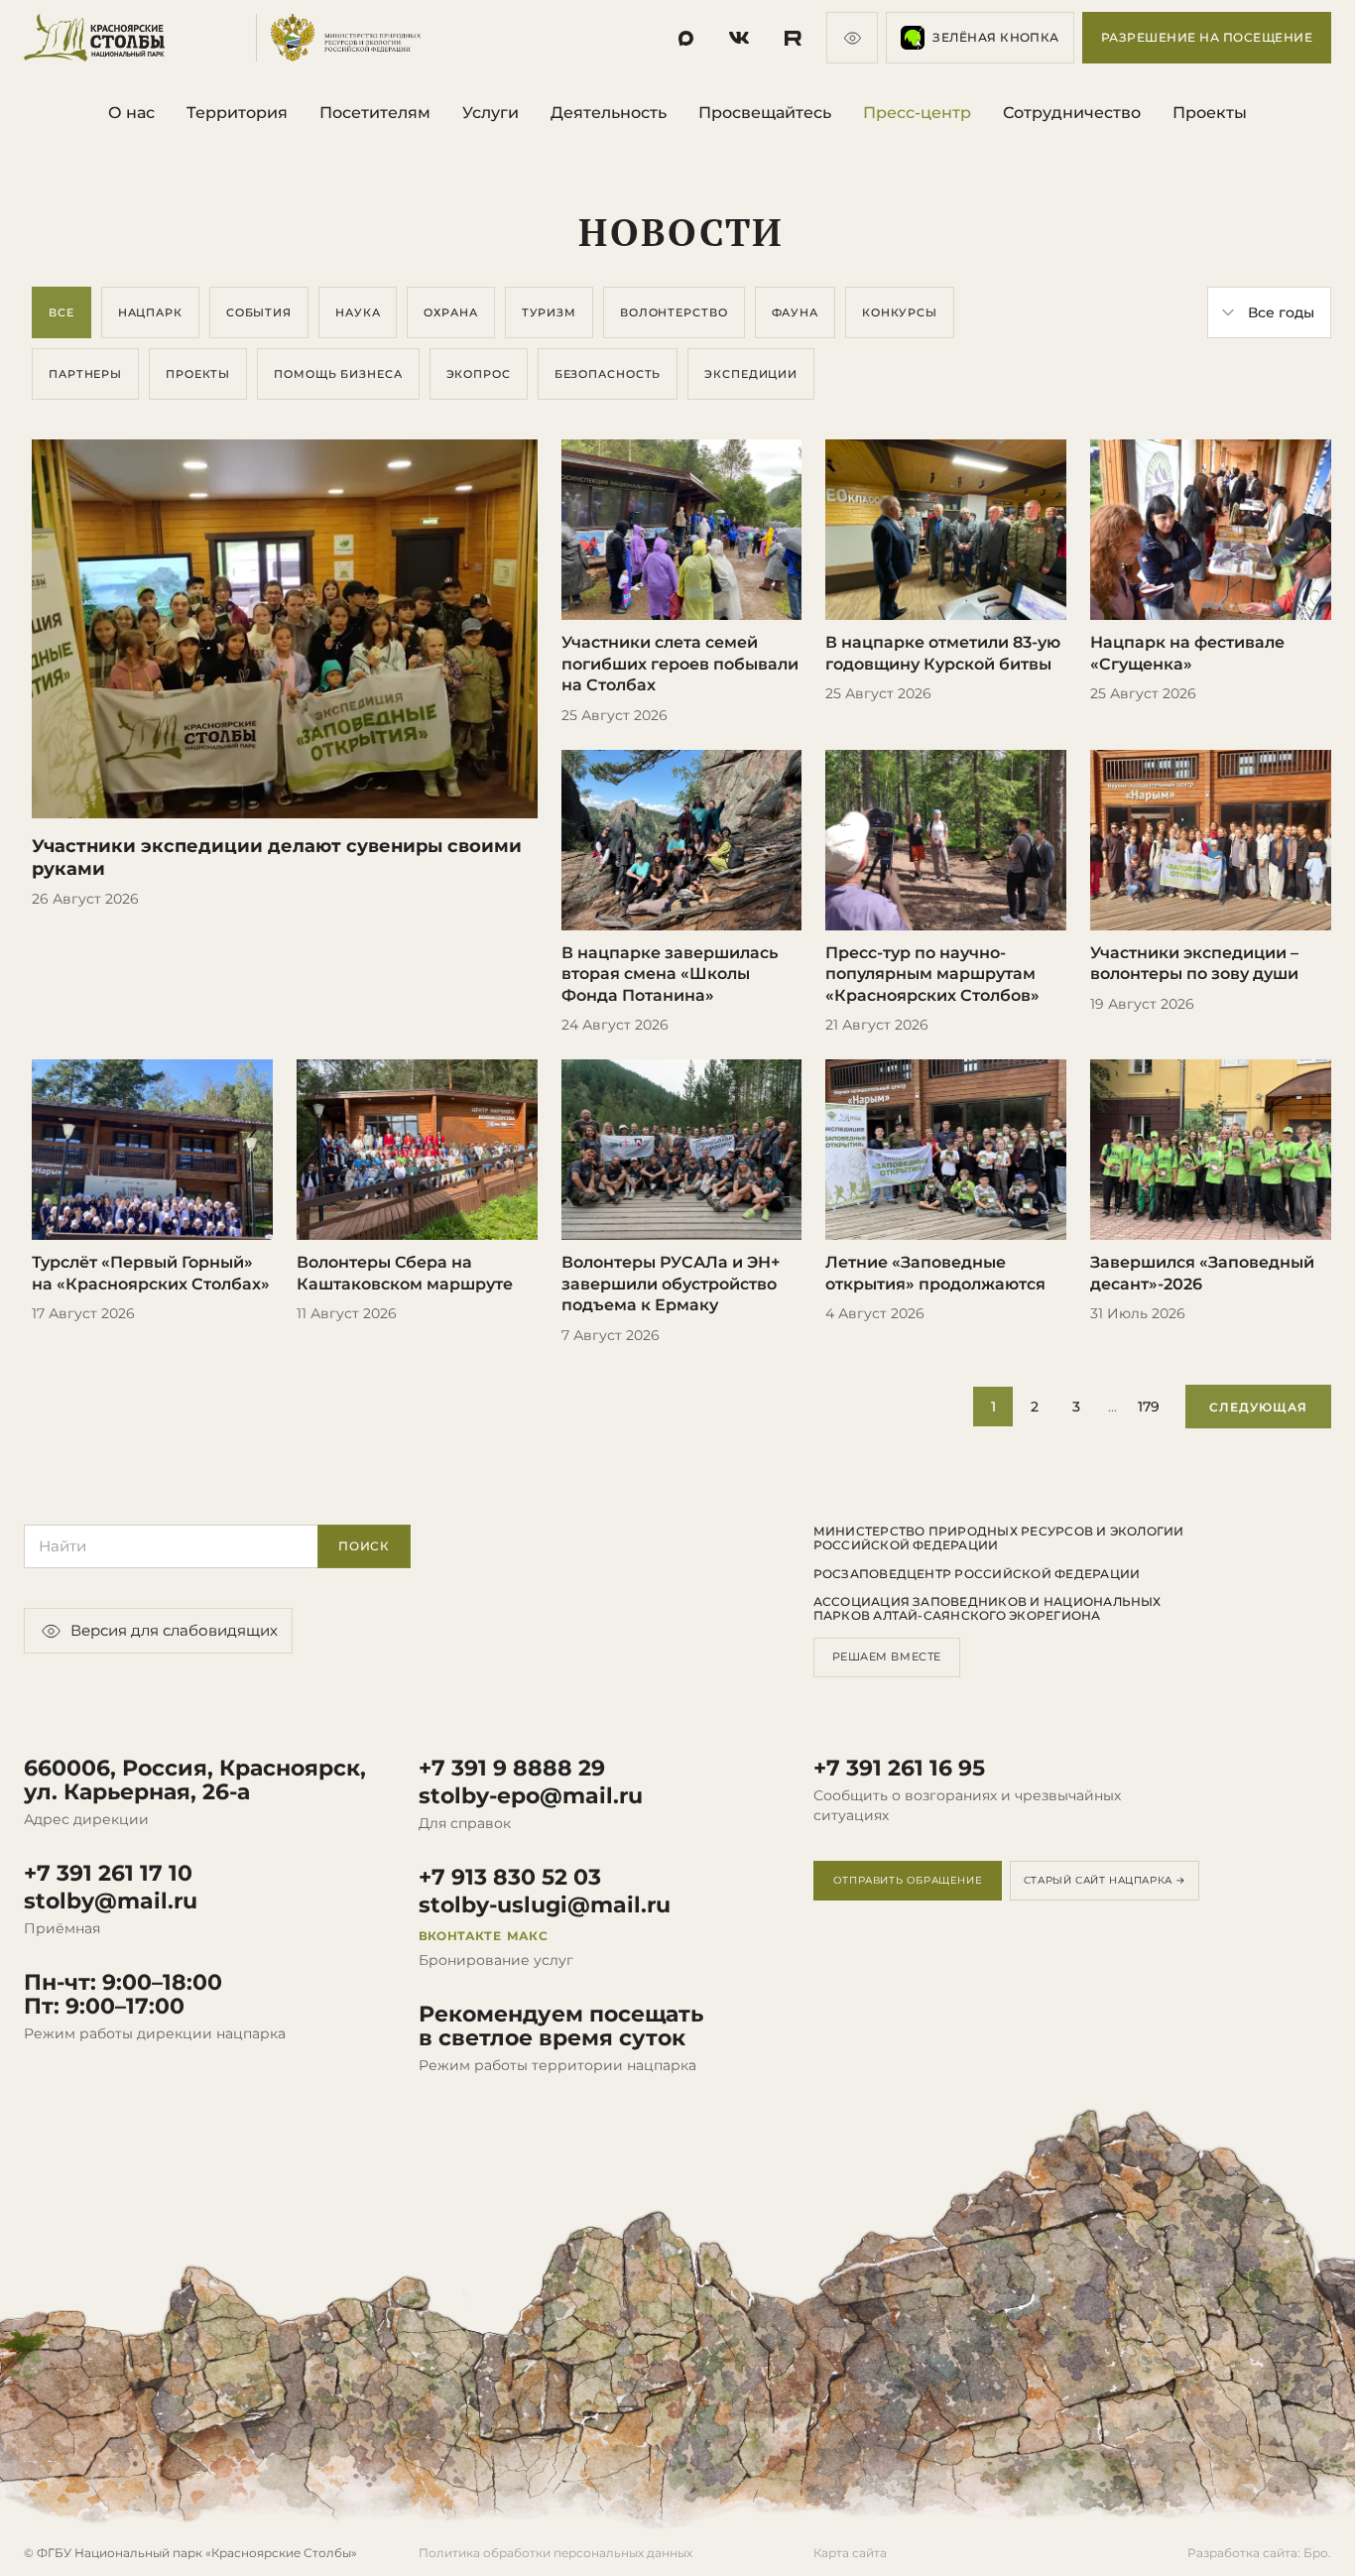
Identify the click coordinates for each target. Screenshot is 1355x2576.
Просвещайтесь (765, 113)
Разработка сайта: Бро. (1259, 2553)
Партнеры (85, 374)
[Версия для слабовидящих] (852, 38)
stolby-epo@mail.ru (531, 1796)
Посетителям (375, 113)
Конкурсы (900, 312)
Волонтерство (674, 312)
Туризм (549, 312)
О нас (131, 113)
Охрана (450, 312)
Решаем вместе (887, 1656)
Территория (237, 113)
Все (62, 312)
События (259, 312)
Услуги (491, 113)
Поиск (364, 1546)
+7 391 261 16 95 (899, 1769)
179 (1149, 1407)
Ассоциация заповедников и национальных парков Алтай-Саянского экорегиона (987, 1609)
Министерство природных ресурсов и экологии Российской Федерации (999, 1538)
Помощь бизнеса (338, 374)
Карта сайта (850, 2553)
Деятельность (609, 113)
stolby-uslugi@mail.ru (545, 1905)
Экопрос (479, 374)
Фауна (795, 312)
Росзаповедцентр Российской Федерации (977, 1574)
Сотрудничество (1072, 113)
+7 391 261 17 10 (108, 1874)
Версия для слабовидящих (174, 1630)
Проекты (1210, 113)
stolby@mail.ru (111, 1901)
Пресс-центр (917, 113)
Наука (358, 312)
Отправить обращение (908, 1880)
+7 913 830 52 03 (510, 1878)
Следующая (1258, 1407)
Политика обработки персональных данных (555, 2553)
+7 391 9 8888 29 (512, 1769)
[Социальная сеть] (685, 38)
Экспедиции (751, 374)
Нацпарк (150, 312)
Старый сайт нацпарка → (1105, 1880)
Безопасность (608, 374)
